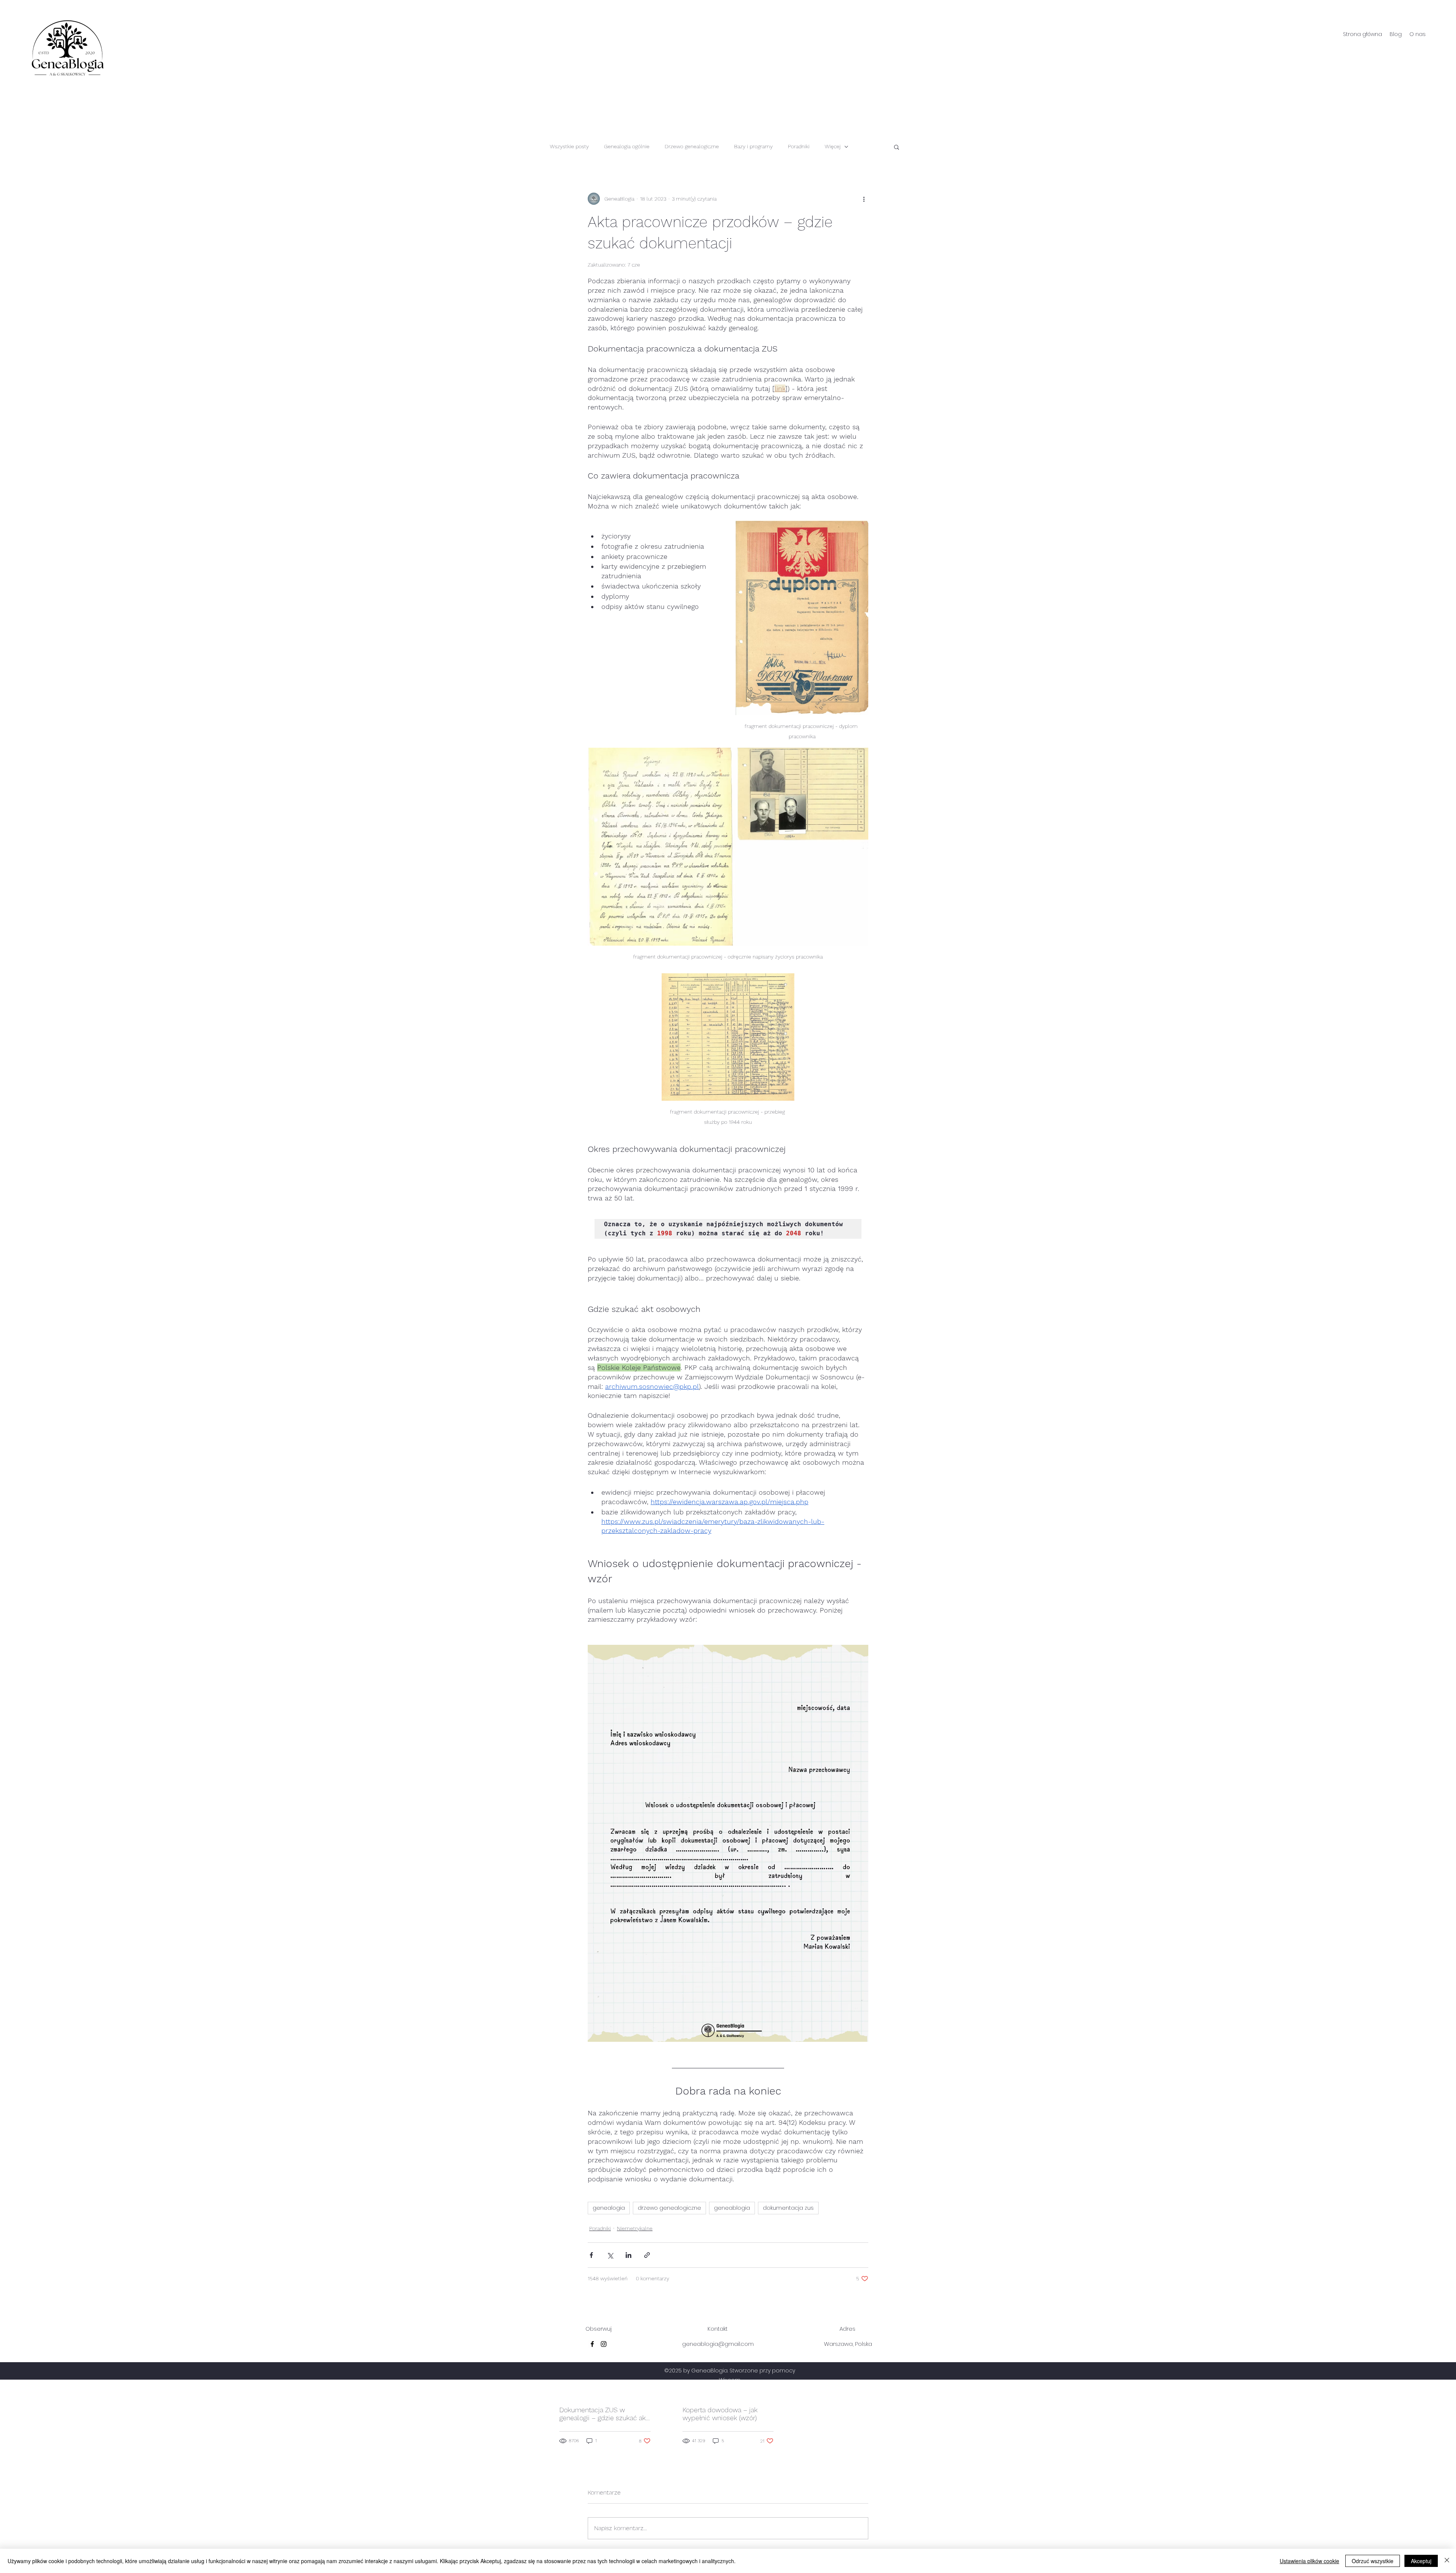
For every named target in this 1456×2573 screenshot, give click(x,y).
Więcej (833, 146)
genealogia (609, 2208)
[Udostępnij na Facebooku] (591, 2255)
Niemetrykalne (635, 2228)
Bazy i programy (753, 146)
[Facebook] (592, 2344)
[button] (897, 147)
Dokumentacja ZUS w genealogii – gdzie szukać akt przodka (604, 2414)
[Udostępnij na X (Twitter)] (610, 2255)
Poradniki (799, 146)
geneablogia (732, 2208)
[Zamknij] (1447, 2561)
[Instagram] (604, 2344)
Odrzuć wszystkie (1373, 2561)
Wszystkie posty (569, 146)
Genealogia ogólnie (627, 146)
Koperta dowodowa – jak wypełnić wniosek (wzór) (720, 2414)
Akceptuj (1421, 2561)
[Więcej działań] (864, 199)
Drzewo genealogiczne (692, 146)
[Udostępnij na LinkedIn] (628, 2255)
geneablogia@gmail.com (718, 2344)
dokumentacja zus (788, 2208)
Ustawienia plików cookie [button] (1309, 2561)
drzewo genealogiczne (669, 2208)
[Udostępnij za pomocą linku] (647, 2255)
